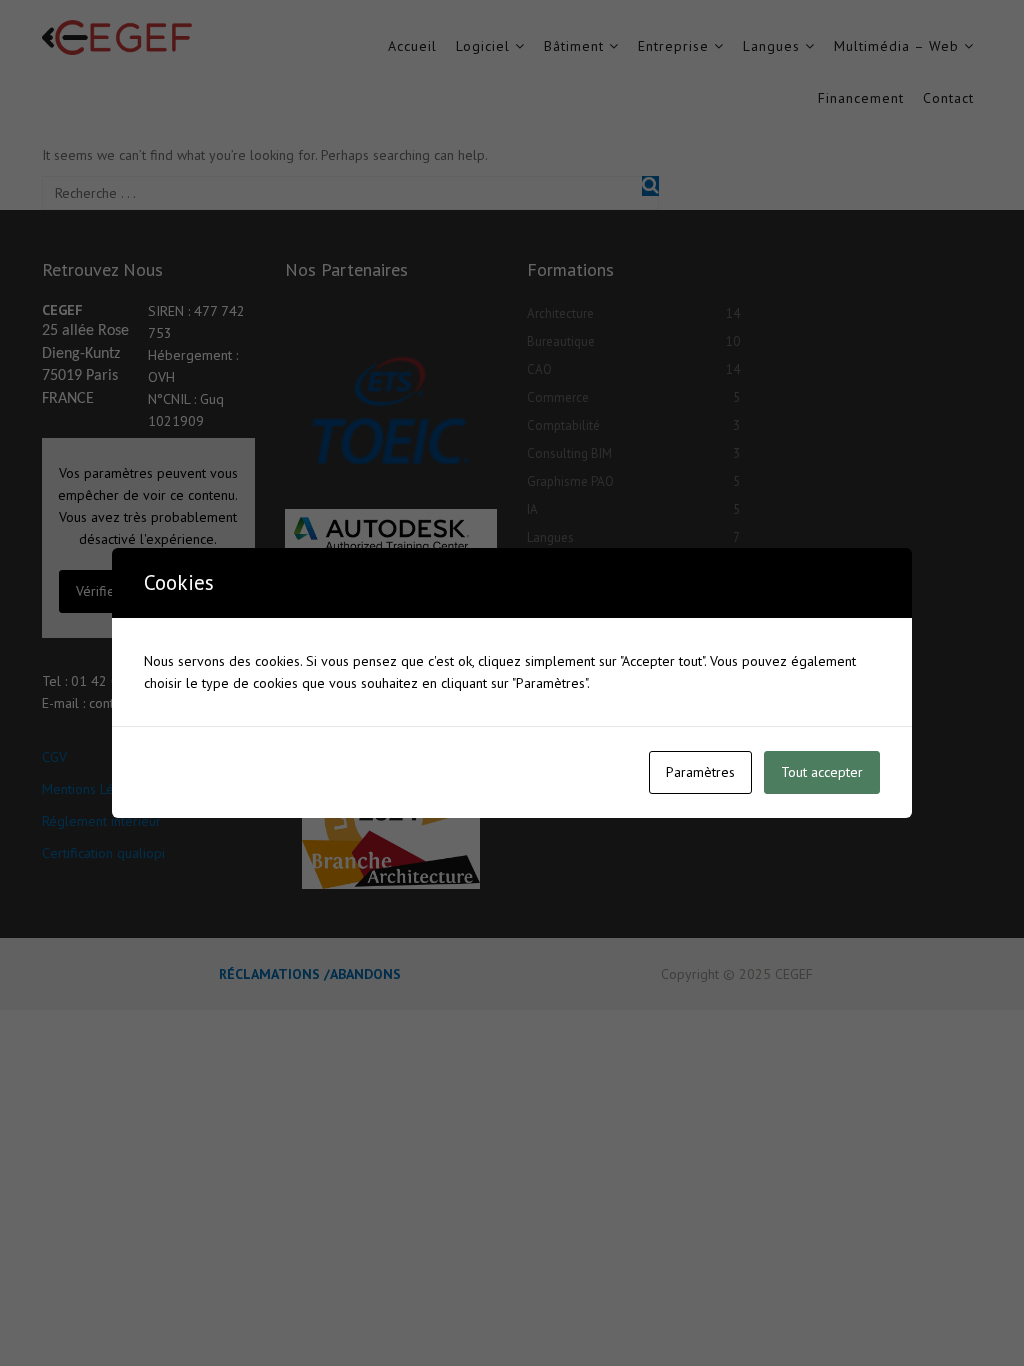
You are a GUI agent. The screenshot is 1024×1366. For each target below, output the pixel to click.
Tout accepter (822, 772)
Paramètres (700, 772)
